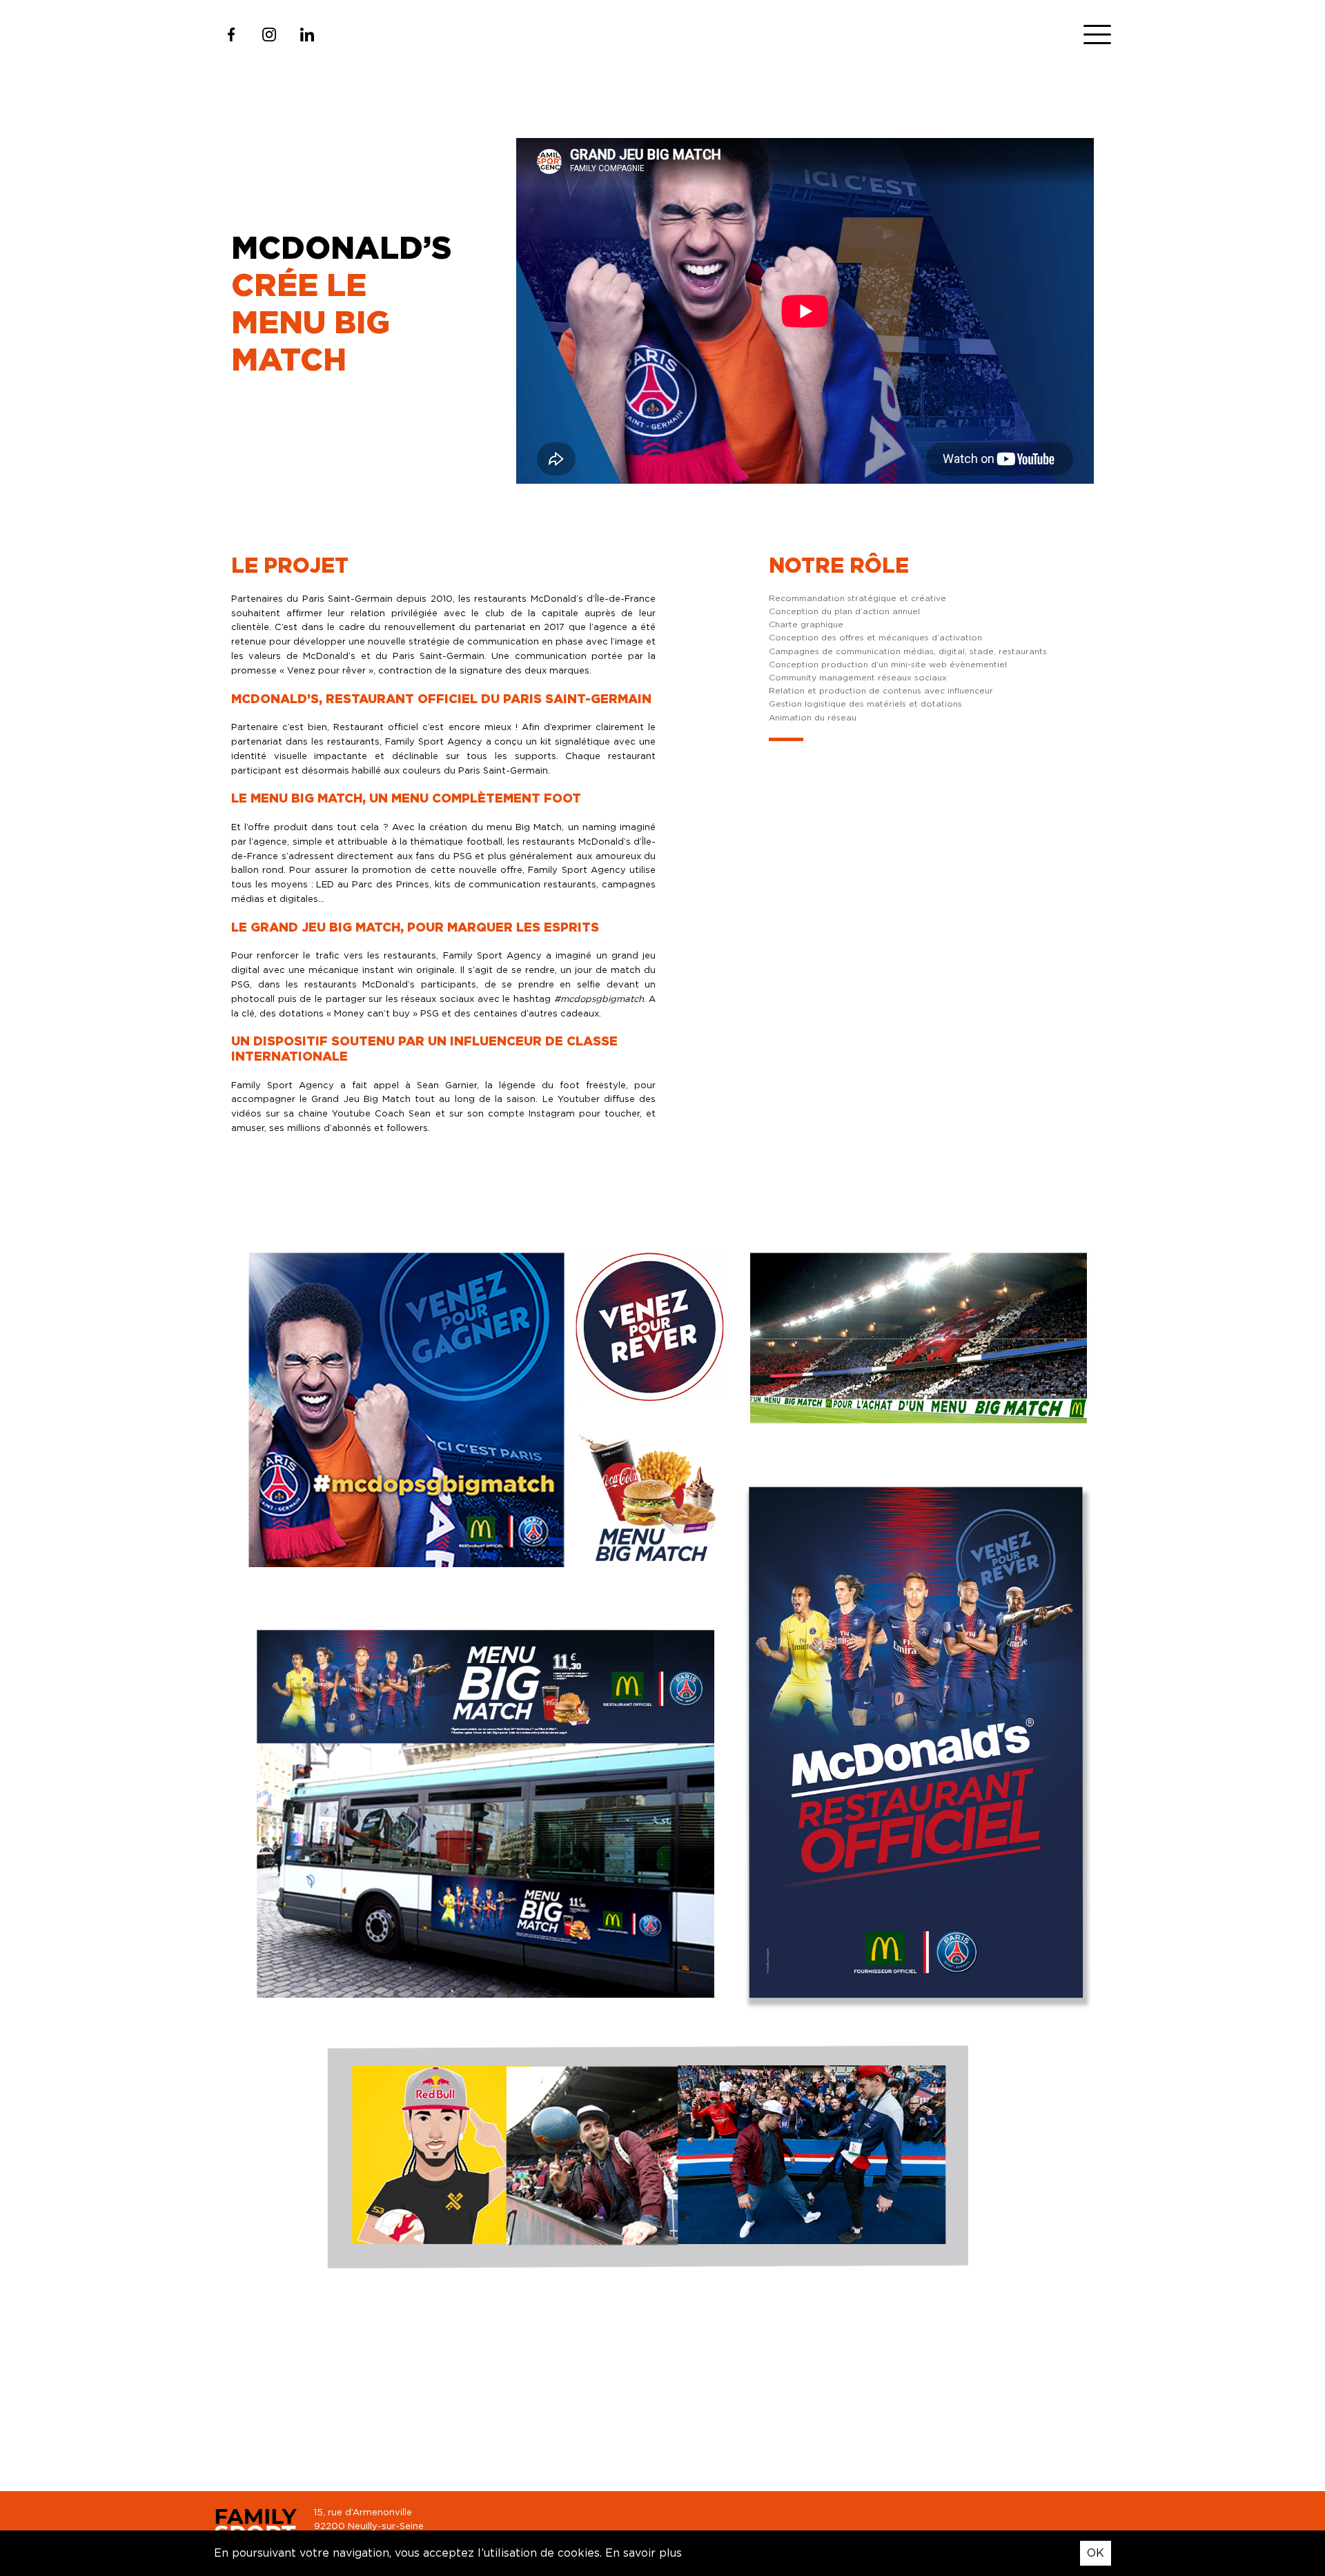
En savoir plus (644, 2553)
